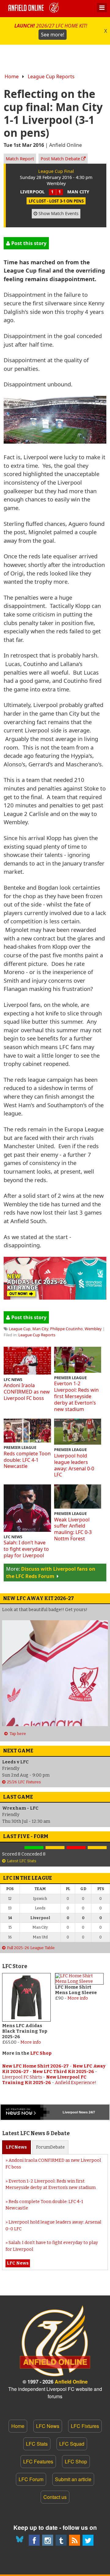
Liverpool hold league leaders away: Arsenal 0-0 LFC (74, 1465)
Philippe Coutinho (66, 1329)
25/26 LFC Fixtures (24, 1782)
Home (12, 76)
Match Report (20, 159)
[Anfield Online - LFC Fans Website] (35, 9)
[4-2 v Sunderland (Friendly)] (34, 1848)
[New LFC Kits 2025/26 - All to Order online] (55, 1297)
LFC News (48, 2426)
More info (31, 2042)
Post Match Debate (61, 159)
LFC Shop (41, 2053)
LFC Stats (37, 2444)
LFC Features (38, 2461)
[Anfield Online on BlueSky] (21, 2540)
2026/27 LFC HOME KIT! (51, 30)
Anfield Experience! (76, 2083)
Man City (40, 1329)
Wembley (93, 1329)
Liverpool (70, 2112)
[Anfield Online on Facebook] (34, 2540)
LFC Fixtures (85, 2426)
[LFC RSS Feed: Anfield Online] (75, 2540)
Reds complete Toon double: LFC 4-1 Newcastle (27, 1460)
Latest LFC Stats (22, 1861)
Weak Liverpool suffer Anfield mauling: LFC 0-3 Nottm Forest (73, 1529)
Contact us (55, 2497)
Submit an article (73, 2479)
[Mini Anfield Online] (61, 2540)
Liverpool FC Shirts (22, 2077)
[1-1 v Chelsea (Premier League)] (97, 1848)
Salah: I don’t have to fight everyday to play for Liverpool (26, 1549)
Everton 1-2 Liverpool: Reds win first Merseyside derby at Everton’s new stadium (76, 1396)
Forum (50, 2147)
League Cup (20, 1329)
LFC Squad (72, 2444)
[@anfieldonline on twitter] (88, 2540)
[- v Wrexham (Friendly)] (13, 1848)
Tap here (18, 1734)
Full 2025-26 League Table (31, 1948)
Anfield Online (71, 2382)
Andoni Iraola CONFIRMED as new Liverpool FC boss (27, 1392)
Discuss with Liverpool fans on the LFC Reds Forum (51, 1573)
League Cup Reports (51, 76)
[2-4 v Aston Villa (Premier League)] (76, 1848)
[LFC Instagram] (48, 2540)
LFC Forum (31, 2479)
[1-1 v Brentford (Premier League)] (55, 1848)
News (16, 2147)
